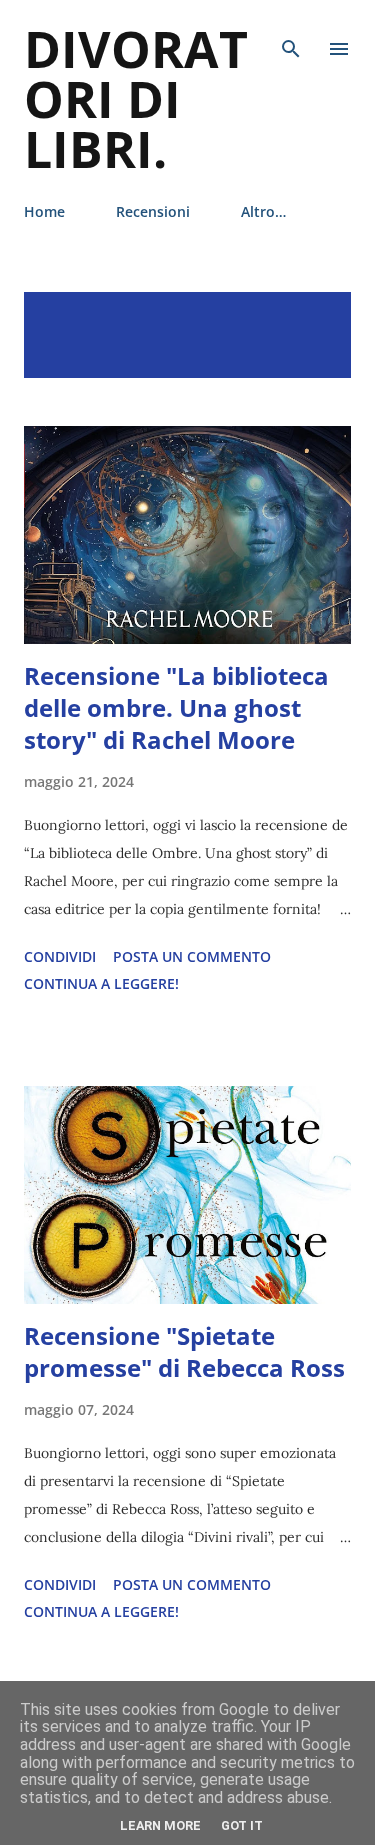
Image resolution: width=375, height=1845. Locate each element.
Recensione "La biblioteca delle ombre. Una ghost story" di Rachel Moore (176, 707)
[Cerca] (291, 36)
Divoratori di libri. (136, 99)
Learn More (160, 1825)
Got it (242, 1825)
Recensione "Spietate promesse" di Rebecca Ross (184, 1351)
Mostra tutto (279, 313)
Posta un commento (192, 956)
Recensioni (153, 211)
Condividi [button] (60, 956)
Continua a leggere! (101, 983)
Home (44, 211)
